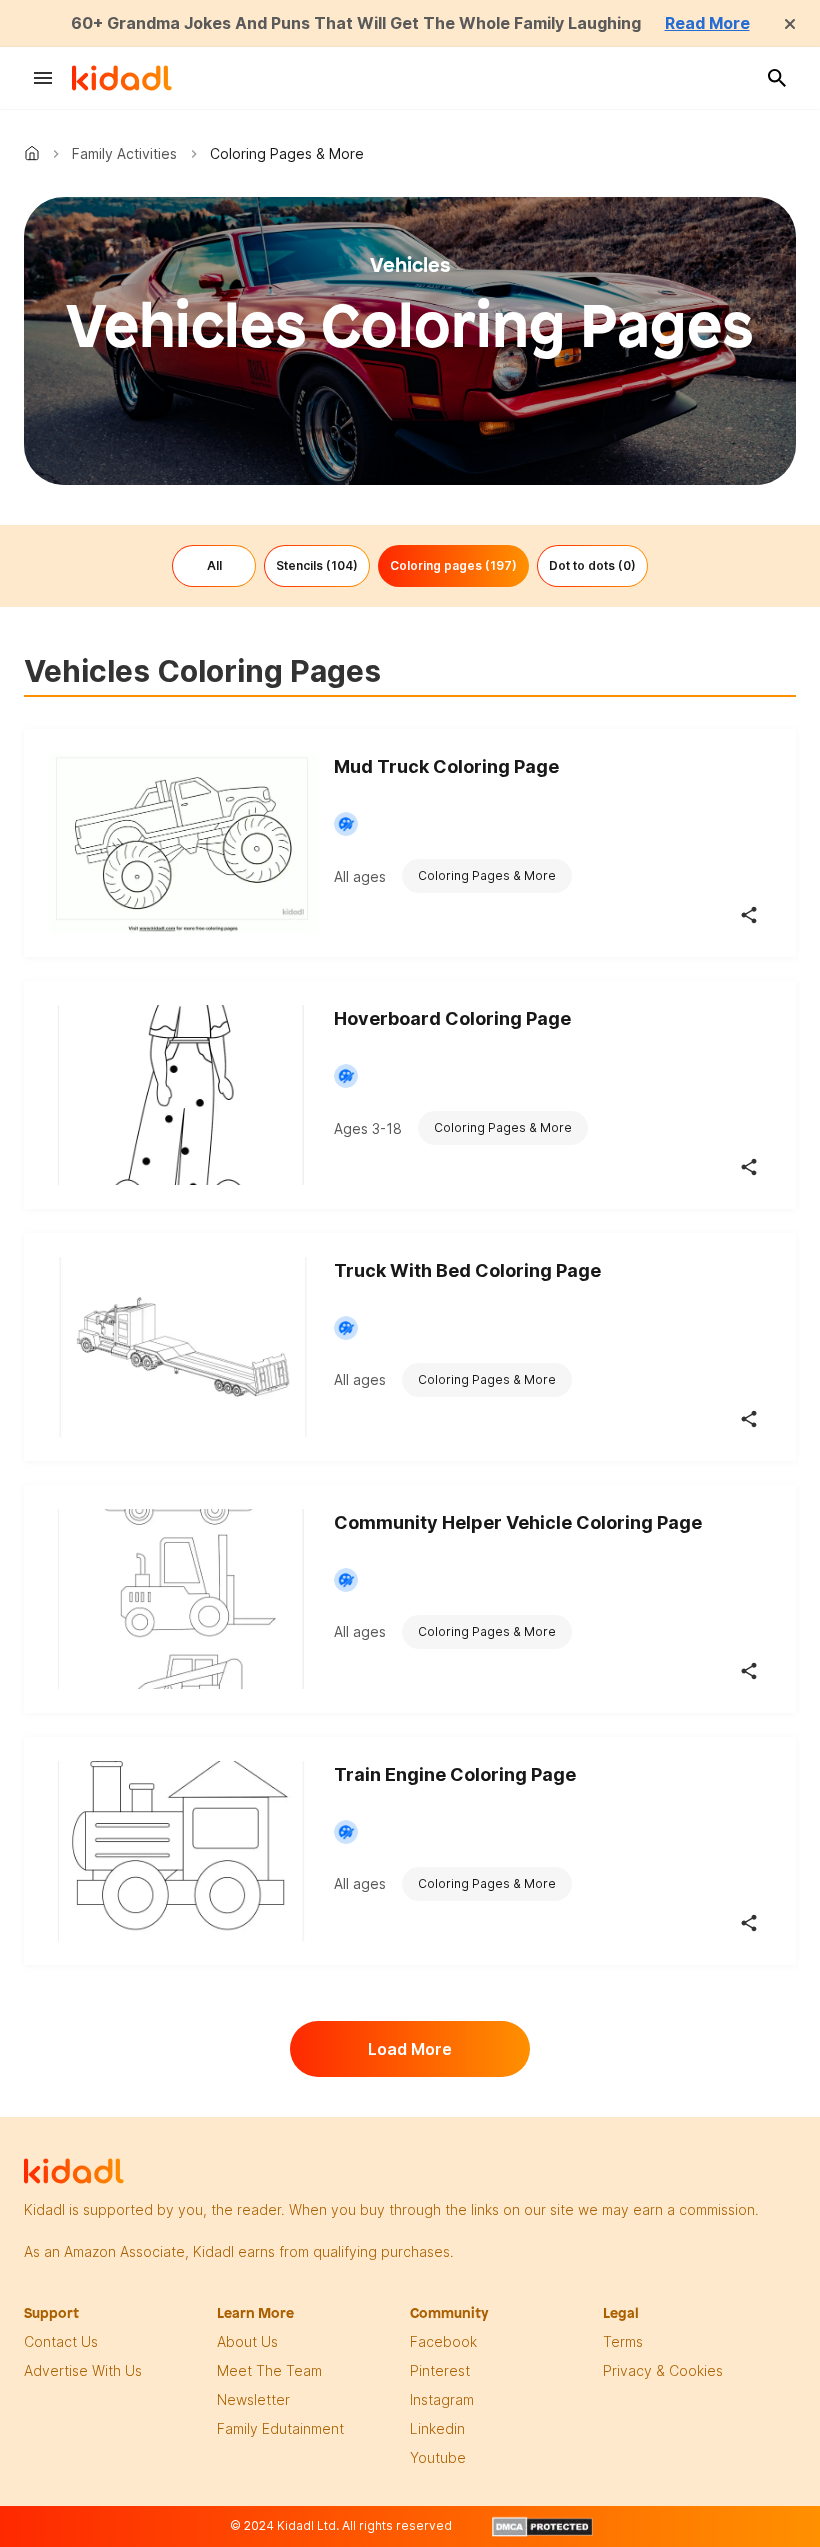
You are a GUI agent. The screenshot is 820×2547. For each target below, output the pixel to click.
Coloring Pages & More (487, 875)
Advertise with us (83, 2370)
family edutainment (280, 2428)
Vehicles (410, 264)
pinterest (440, 2370)
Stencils (317, 565)
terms (623, 2341)
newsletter (253, 2399)
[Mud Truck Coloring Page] (183, 843)
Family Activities (124, 153)
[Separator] (749, 915)
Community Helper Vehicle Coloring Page (518, 1522)
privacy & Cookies (663, 2370)
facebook (443, 2341)
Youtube (438, 2457)
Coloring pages (453, 565)
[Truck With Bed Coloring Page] (183, 1347)
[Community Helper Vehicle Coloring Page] (183, 1599)
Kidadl (36, 153)
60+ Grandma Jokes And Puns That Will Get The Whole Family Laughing (356, 23)
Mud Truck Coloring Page (446, 766)
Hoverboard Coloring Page (452, 1018)
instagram (442, 2399)
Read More (707, 23)
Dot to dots (592, 565)
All (214, 565)
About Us (247, 2341)
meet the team (269, 2370)
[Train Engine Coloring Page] (183, 1851)
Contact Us (61, 2341)
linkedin (437, 2428)
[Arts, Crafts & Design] (346, 824)
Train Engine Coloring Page (455, 1774)
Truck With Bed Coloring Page (467, 1270)
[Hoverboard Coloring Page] (183, 1095)
